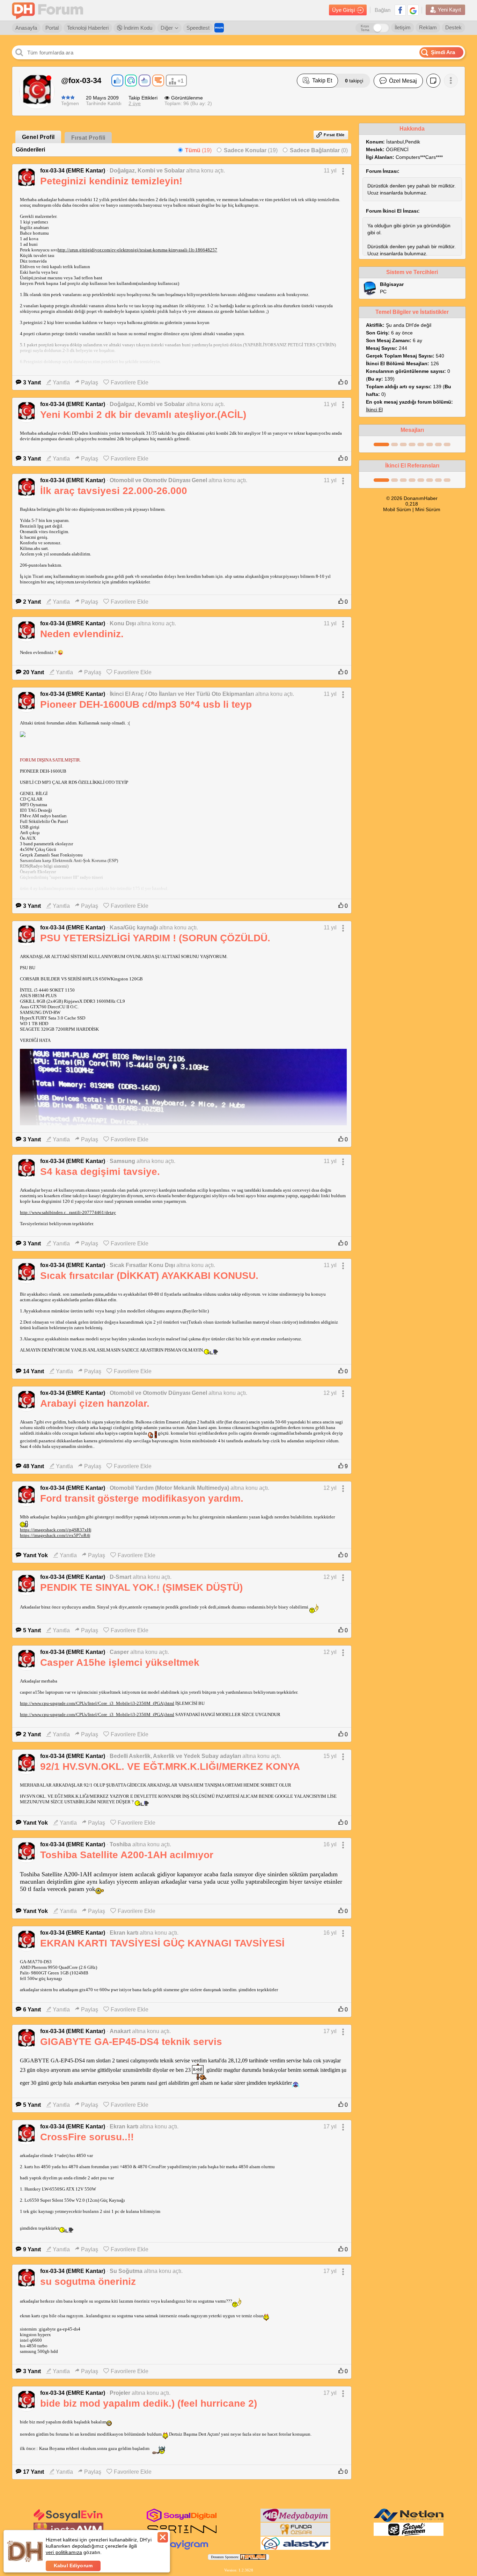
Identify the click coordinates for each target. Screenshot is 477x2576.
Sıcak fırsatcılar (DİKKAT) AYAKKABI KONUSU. (149, 1276)
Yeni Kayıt (449, 10)
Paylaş (90, 382)
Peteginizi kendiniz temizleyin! (111, 181)
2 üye (135, 103)
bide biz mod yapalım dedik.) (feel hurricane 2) (149, 2403)
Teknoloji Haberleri (88, 28)
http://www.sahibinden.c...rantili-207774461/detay (68, 1212)
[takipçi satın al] (68, 2520)
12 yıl (330, 1393)
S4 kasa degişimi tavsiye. (100, 1172)
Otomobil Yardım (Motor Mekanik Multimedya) (169, 1488)
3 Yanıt (32, 382)
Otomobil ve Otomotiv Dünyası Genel (158, 480)
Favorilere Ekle (130, 382)
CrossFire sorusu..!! (87, 2137)
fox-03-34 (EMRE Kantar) (73, 171)
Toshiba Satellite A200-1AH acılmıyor (127, 1855)
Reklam (428, 27)
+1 (181, 81)
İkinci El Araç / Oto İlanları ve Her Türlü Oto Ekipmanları (182, 694)
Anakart (120, 2031)
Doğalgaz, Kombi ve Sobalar (147, 171)
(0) (319, 150)
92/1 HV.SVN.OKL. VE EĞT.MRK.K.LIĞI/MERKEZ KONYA (170, 1767)
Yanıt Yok (35, 1555)
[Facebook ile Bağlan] (400, 10)
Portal (52, 28)
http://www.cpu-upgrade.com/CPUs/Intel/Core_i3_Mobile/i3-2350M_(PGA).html (97, 1703)
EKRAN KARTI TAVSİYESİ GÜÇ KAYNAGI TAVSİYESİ (162, 1943)
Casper (119, 1652)
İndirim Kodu (137, 28)
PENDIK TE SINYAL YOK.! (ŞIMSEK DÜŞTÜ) (141, 1587)
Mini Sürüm (428, 509)
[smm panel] (295, 2520)
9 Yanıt (32, 2249)
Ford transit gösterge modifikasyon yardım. (142, 1498)
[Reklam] (219, 28)
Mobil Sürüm (397, 509)
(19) (198, 150)
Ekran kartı (124, 1933)
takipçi (354, 81)
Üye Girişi (343, 10)
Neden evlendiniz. (82, 634)
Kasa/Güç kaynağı (134, 928)
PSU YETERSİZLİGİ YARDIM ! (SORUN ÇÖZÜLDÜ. (155, 938)
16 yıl (330, 1844)
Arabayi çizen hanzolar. (95, 1403)
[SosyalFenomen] (409, 2534)
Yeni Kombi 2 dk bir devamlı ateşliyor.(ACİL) (143, 415)
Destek (453, 27)
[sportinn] (182, 2534)
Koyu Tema (365, 28)
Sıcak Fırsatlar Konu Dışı (142, 1265)
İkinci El (374, 410)
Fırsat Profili (88, 138)
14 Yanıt (34, 1371)
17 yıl (330, 2031)
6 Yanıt (32, 2010)
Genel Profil (38, 137)
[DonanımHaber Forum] (49, 10)
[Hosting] (409, 2520)
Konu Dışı (123, 623)
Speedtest (198, 28)
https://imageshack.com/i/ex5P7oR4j (55, 1535)
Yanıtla (61, 382)
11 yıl (330, 171)
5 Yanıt (32, 1630)
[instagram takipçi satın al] (182, 2520)
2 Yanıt (32, 602)
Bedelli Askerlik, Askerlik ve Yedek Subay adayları (175, 1756)
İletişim (403, 27)
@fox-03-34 (81, 80)
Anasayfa (26, 28)
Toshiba (120, 1844)
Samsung (122, 1161)
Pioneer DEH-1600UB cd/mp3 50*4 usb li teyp (146, 704)
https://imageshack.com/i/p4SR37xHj (56, 1530)
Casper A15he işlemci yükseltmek (120, 1662)
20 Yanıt (34, 672)
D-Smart (120, 1577)
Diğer (167, 28)
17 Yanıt (34, 2472)
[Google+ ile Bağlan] (413, 10)
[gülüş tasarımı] (295, 2534)
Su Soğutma (126, 2271)
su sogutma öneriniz (88, 2281)
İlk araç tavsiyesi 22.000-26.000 (114, 491)
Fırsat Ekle (334, 135)
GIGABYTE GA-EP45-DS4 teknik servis (131, 2042)
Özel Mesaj (403, 81)
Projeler (120, 2393)
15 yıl (330, 1756)
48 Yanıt (34, 1466)
